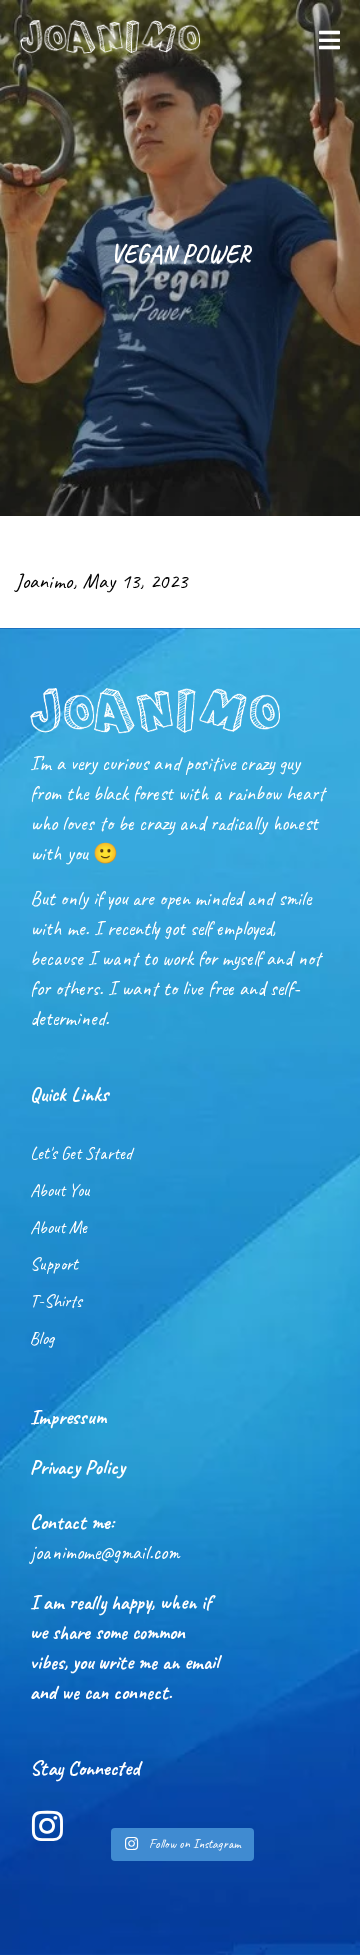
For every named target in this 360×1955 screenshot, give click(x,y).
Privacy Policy (77, 1467)
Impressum (68, 1417)
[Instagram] (47, 1825)
